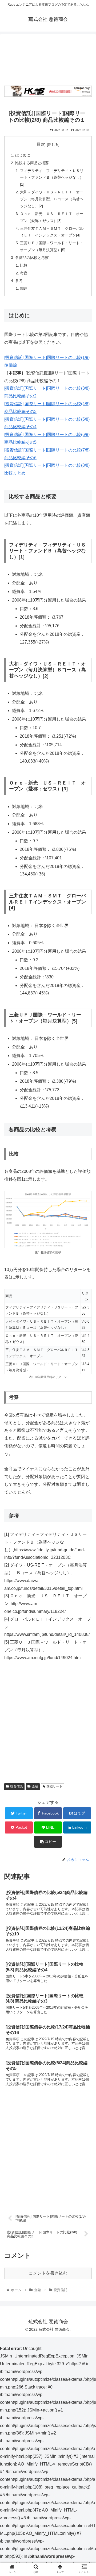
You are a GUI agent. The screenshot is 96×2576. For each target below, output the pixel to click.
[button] (86, 1279)
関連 (24, 288)
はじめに (23, 155)
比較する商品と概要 (32, 163)
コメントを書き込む (48, 2273)
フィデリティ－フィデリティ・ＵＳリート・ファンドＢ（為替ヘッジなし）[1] (52, 178)
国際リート (54, 1786)
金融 (35, 1786)
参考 (19, 281)
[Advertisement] (48, 58)
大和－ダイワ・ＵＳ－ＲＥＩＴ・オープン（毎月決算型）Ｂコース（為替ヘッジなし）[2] (52, 199)
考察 (24, 273)
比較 (24, 265)
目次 (41, 144)
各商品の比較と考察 (32, 258)
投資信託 (17, 1786)
